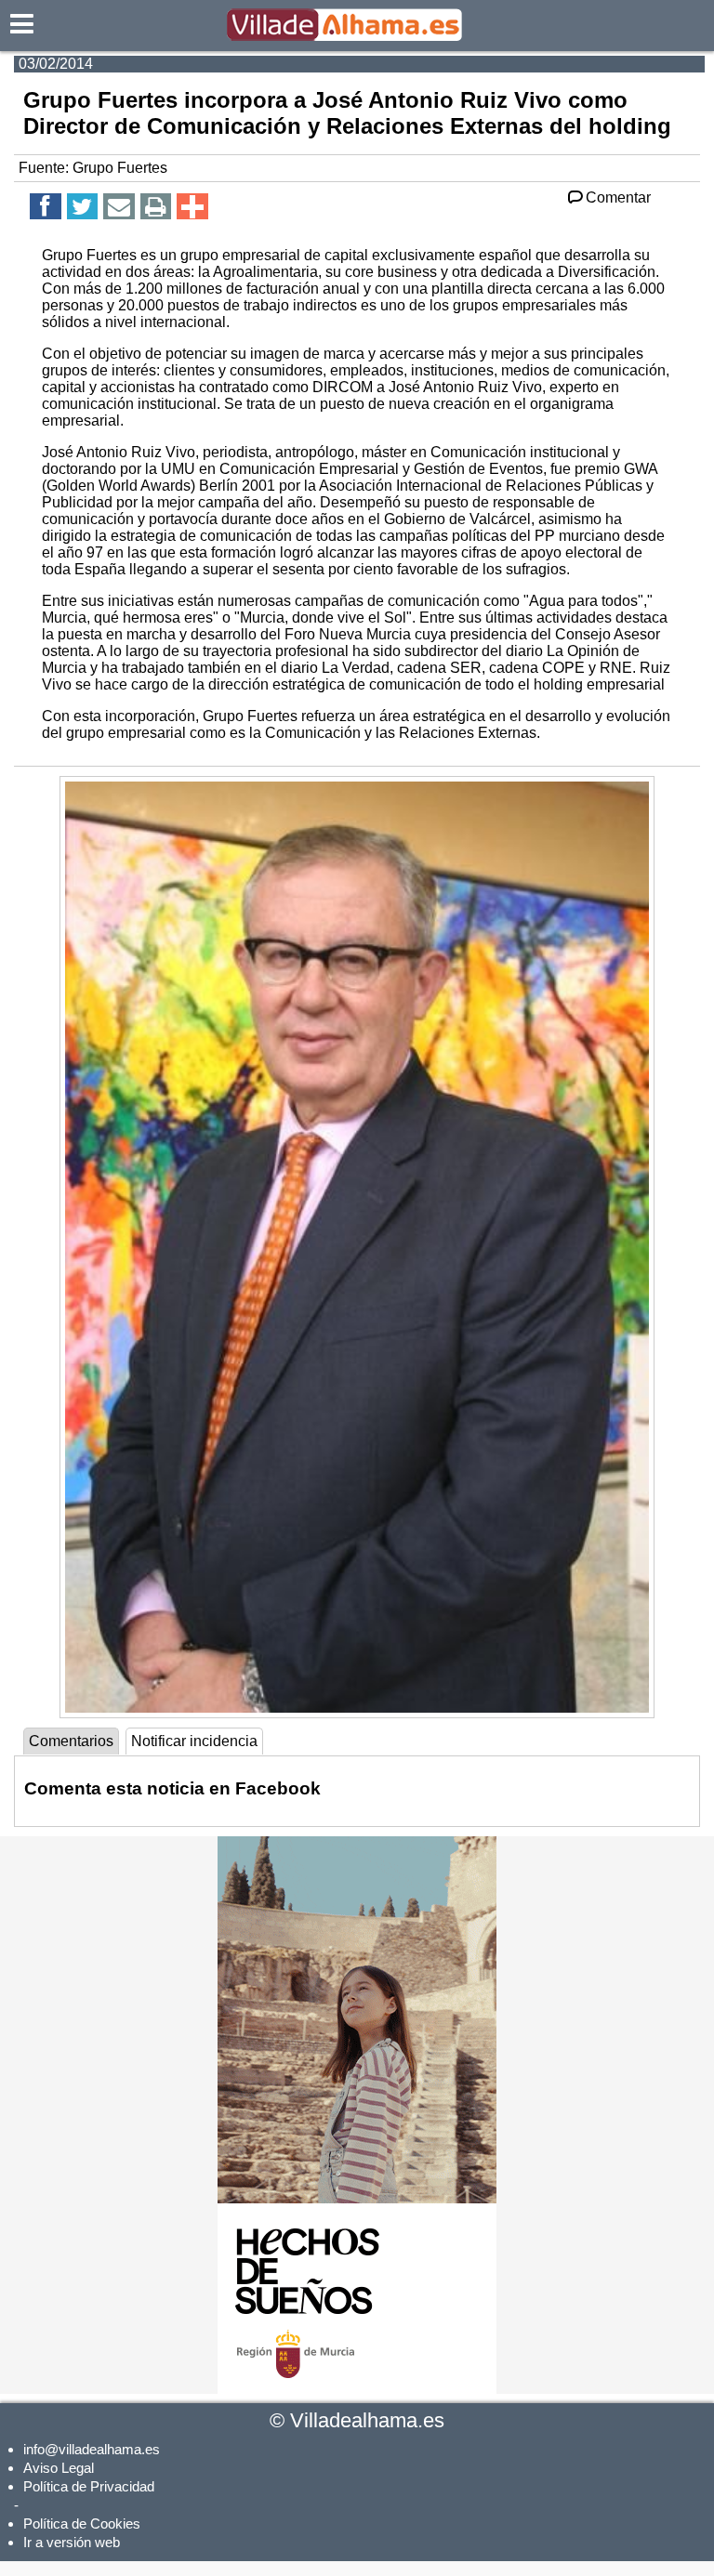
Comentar (618, 197)
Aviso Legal (59, 2468)
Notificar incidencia (194, 1741)
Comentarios (71, 1741)
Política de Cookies (82, 2523)
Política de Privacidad (89, 2486)
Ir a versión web (72, 2542)
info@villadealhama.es (92, 2449)
